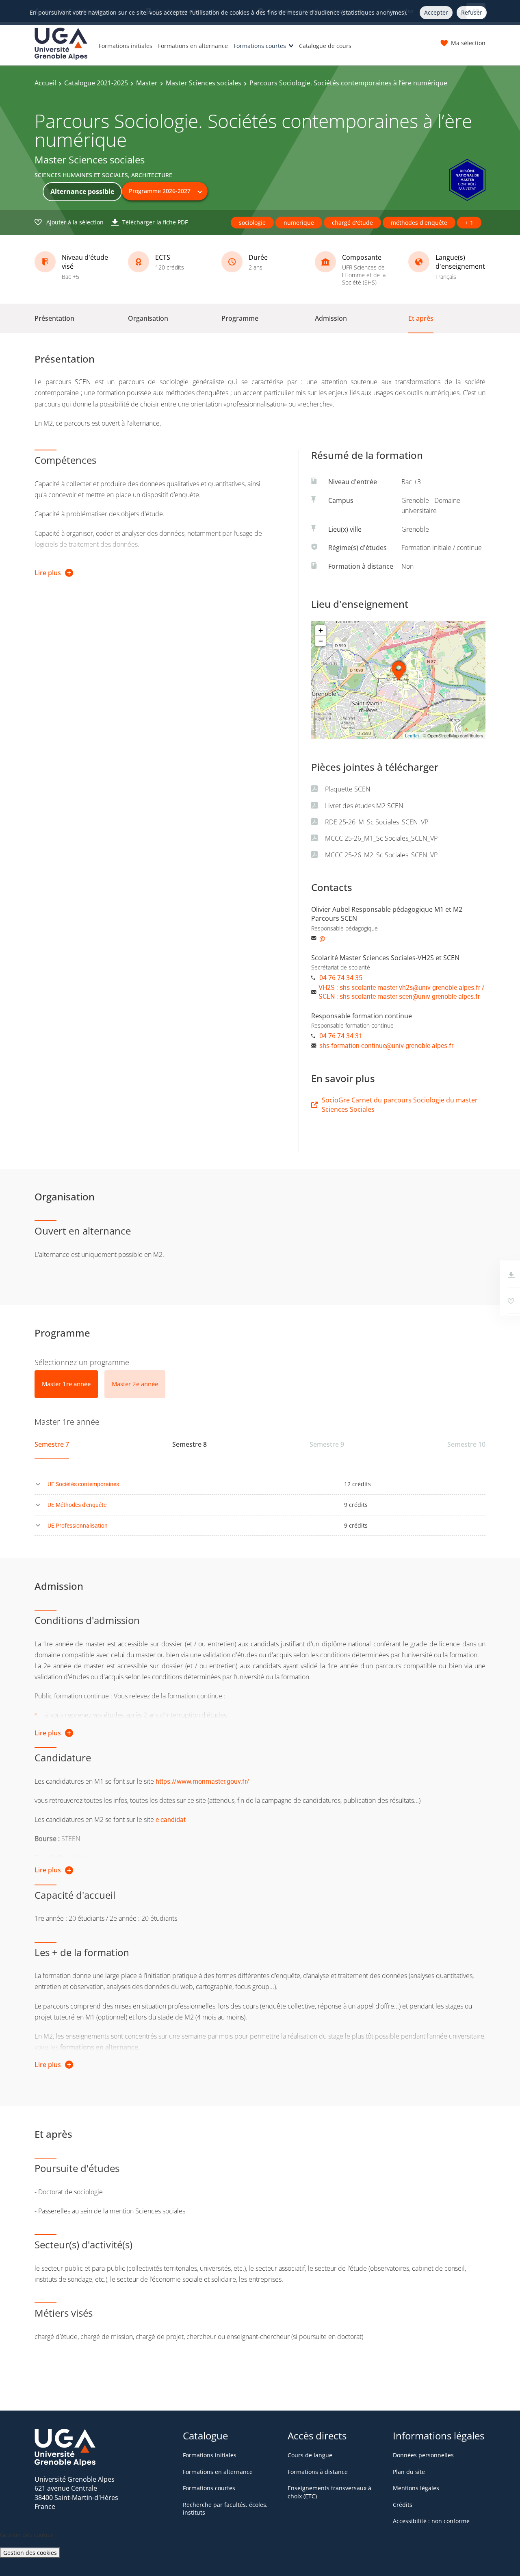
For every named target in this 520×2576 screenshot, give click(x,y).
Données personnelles (423, 2455)
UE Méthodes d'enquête (77, 1505)
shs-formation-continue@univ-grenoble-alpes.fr (386, 1046)
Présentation (54, 318)
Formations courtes (260, 46)
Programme (240, 318)
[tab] (66, 1384)
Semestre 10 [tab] (466, 1444)
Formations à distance (318, 2472)
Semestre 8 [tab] (190, 1444)
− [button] (321, 641)
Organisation (148, 318)
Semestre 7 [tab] (52, 1444)
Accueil (45, 83)
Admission (331, 318)
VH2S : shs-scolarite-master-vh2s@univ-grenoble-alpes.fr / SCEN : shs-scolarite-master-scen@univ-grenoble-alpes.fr (402, 992)
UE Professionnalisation (78, 1525)
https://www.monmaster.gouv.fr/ (203, 1781)
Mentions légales (416, 2488)
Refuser (472, 12)
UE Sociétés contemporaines (83, 1484)
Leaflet (412, 736)
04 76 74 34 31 (341, 1036)
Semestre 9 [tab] (327, 1444)
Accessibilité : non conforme (431, 2521)
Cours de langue (310, 2455)
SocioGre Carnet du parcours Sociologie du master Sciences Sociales (400, 1104)
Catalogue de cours (325, 46)
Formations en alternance (193, 46)
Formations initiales (126, 46)
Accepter (436, 12)
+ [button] (321, 630)
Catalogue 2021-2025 (96, 83)
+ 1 (469, 223)
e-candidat (171, 1820)
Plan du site (409, 2472)
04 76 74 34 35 (341, 978)
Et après (421, 318)
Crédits (403, 2505)
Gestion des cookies (30, 2553)
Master (147, 83)
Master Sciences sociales (204, 83)
